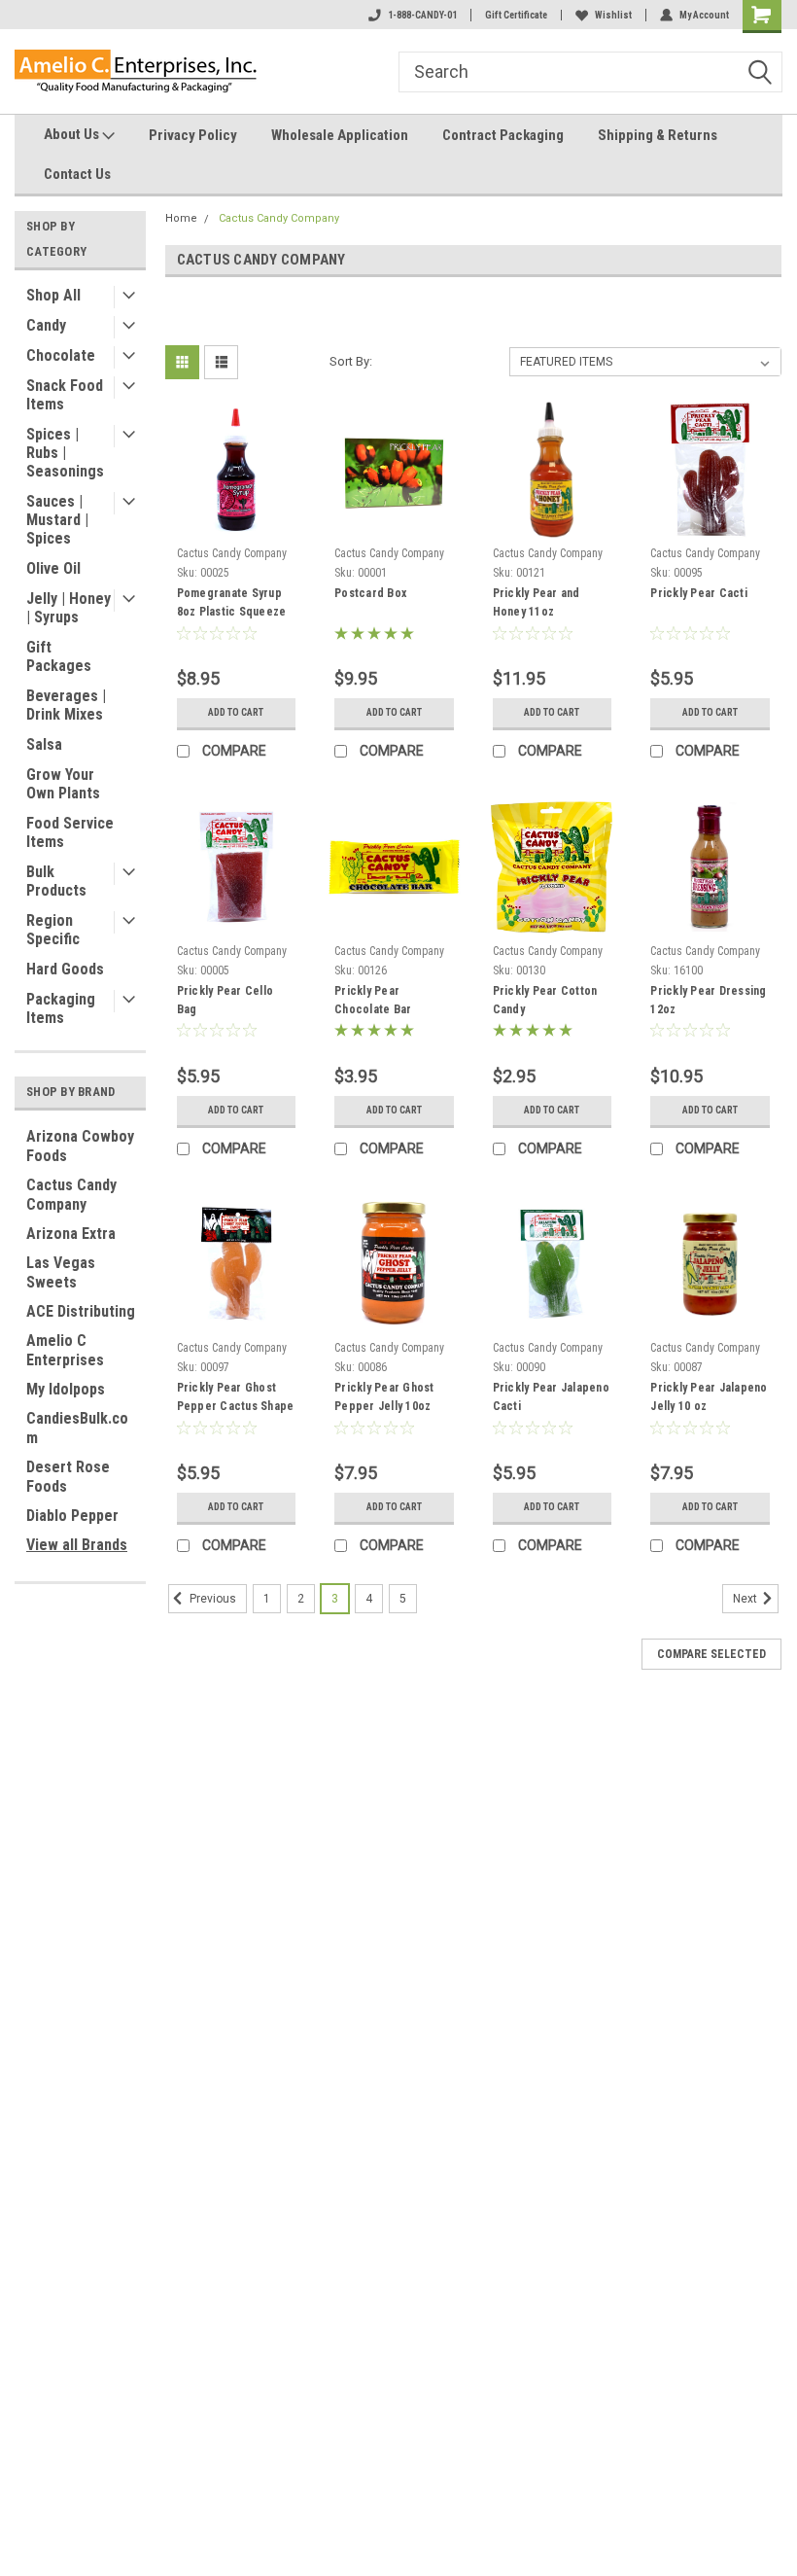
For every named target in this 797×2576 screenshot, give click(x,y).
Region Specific (53, 930)
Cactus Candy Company (71, 1195)
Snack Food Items (65, 395)
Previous (211, 1599)
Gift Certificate (516, 15)
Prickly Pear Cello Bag (225, 1000)
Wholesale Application (340, 135)
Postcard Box (370, 593)
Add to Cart (236, 712)
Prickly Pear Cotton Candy (545, 1000)
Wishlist (613, 15)
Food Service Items (70, 832)
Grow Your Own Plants (63, 784)
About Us (73, 134)
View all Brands (77, 1545)
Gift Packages (59, 656)
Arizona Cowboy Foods (80, 1146)
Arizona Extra (71, 1234)
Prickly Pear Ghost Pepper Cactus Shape (236, 1397)
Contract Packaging (503, 135)
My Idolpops (66, 1389)
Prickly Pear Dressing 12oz (708, 1000)
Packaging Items (61, 1008)
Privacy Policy (193, 135)
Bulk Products (56, 881)
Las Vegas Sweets (61, 1272)
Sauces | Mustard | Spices (57, 520)
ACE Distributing (81, 1311)
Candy (46, 325)
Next (746, 1599)
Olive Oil (53, 568)
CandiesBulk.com (77, 1428)
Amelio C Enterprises (65, 1350)
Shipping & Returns (658, 135)
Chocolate (61, 355)
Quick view (236, 524)
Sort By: (351, 361)
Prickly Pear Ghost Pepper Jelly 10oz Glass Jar (384, 1399)
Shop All (53, 295)
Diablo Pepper (72, 1516)
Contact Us (77, 174)
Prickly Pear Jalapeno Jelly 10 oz (709, 1397)
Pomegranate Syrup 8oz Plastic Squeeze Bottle (232, 605)
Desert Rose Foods (68, 1477)
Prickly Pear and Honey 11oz (537, 602)
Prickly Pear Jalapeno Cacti (551, 1397)
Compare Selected (711, 1654)
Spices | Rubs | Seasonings (65, 453)
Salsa (44, 744)
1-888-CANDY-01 (422, 15)
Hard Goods (65, 969)
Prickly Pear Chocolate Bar (373, 1000)
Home (181, 218)
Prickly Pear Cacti (699, 593)
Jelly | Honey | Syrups (69, 608)
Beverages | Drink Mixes (66, 705)
